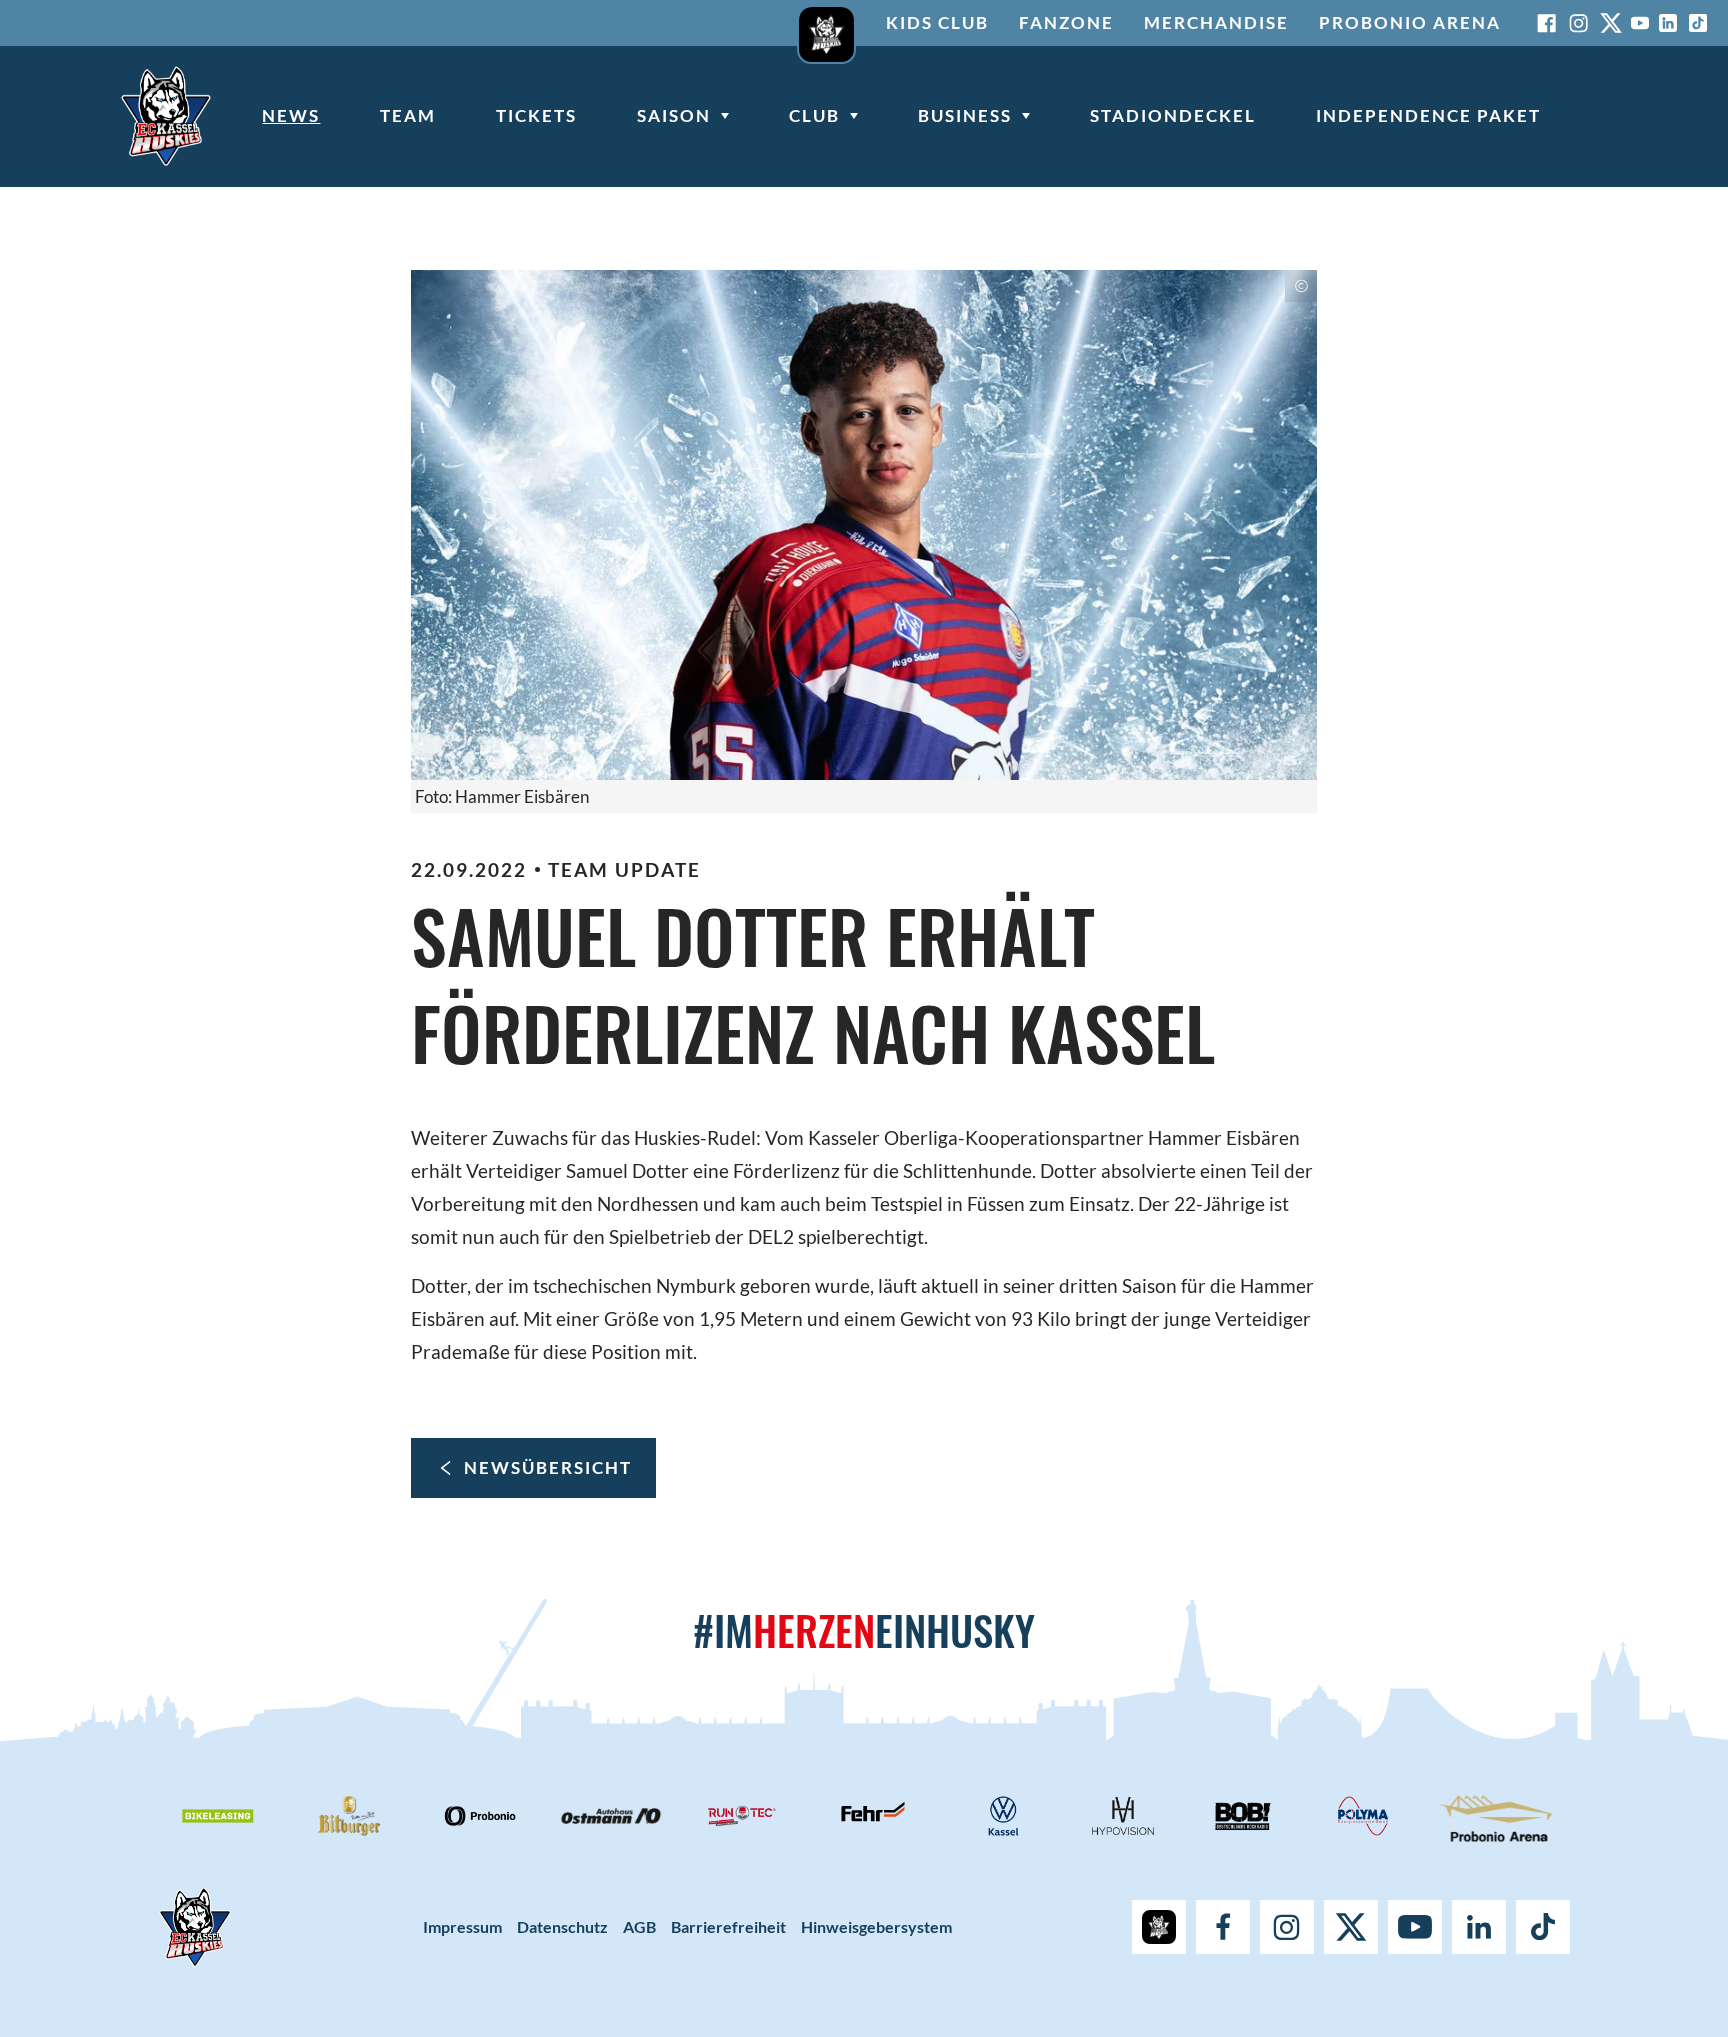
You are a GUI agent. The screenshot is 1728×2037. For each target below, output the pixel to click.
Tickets (536, 115)
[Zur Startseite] (166, 116)
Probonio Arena (1410, 22)
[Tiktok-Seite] (1698, 23)
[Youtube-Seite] (1640, 23)
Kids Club (937, 22)
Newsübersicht (548, 1467)
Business (965, 115)
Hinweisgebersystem (876, 1926)
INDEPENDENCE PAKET (1428, 115)
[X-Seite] (1611, 23)
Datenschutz (562, 1926)
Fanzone (1066, 22)
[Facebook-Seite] (1547, 23)
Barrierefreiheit (728, 1926)
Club (814, 115)
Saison (674, 115)
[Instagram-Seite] (1579, 23)
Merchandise (1216, 22)
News (291, 115)
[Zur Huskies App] (826, 23)
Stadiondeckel (1173, 115)
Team (408, 115)
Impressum (462, 1926)
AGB (639, 1926)
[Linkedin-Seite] (1668, 23)
